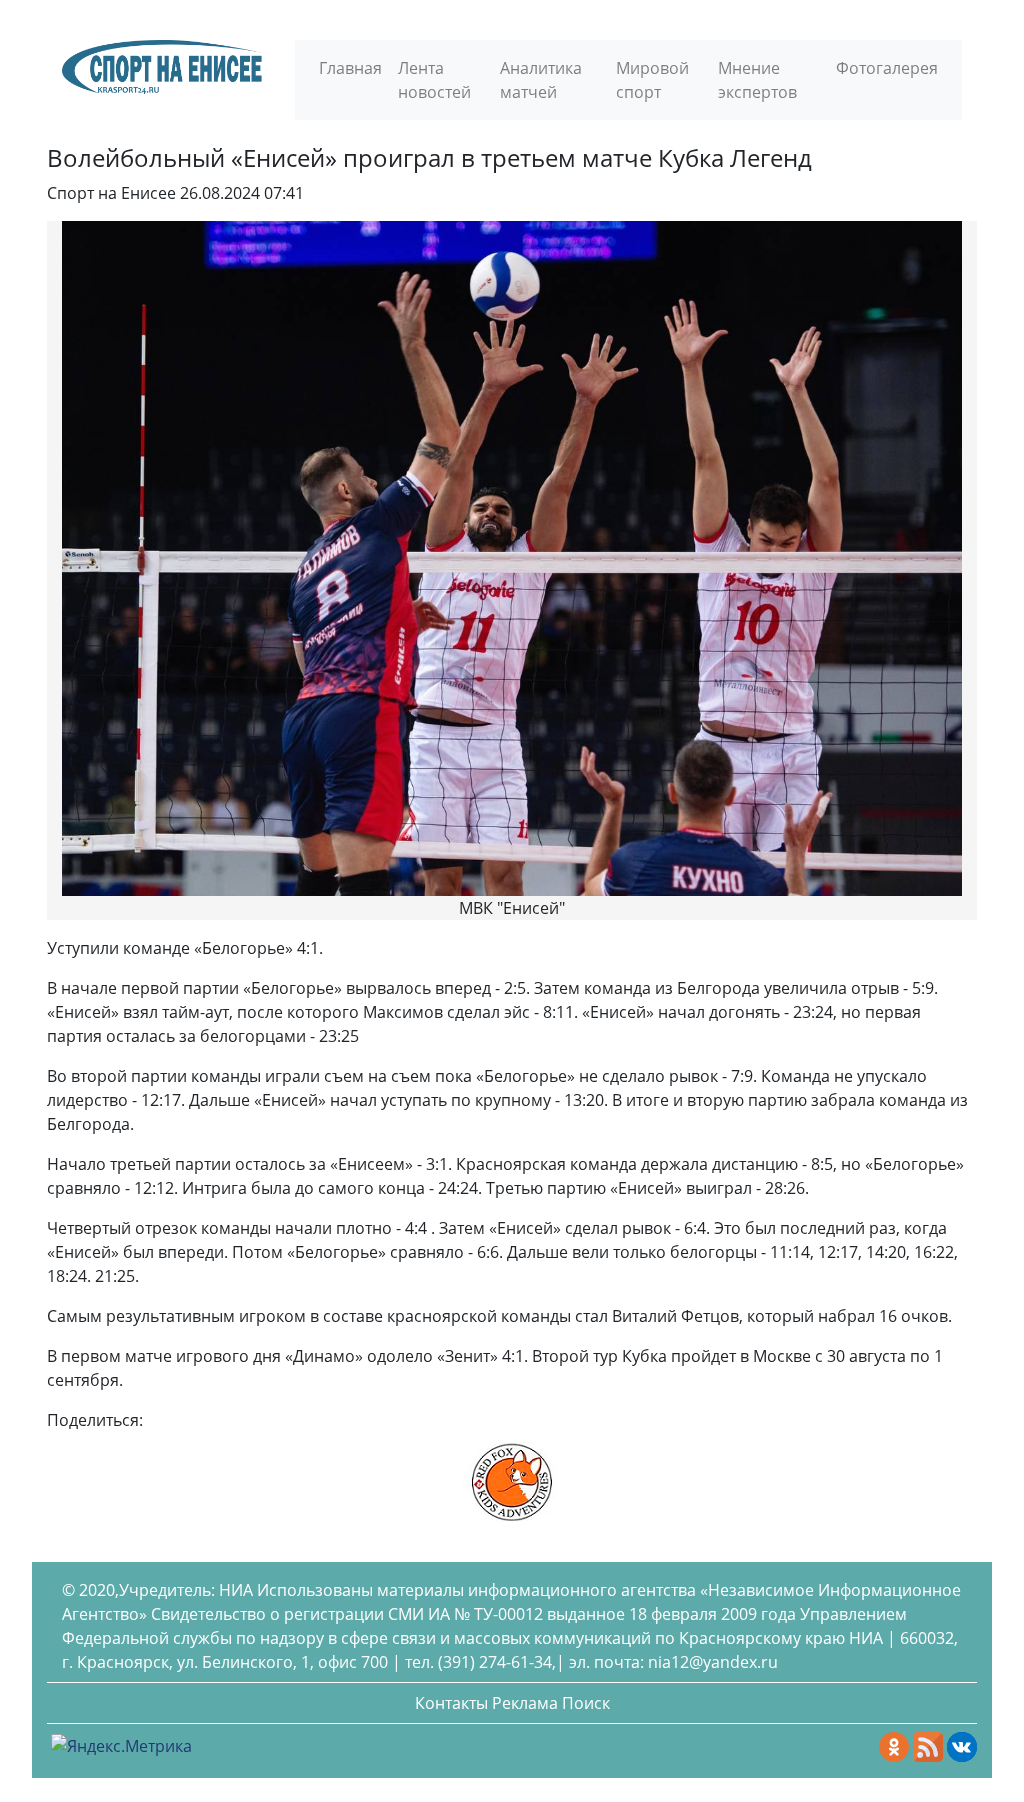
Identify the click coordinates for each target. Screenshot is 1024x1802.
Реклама (525, 1703)
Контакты (451, 1703)
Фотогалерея (887, 68)
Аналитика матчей (541, 80)
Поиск (586, 1703)
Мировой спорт (652, 80)
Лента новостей (434, 80)
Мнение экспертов (757, 80)
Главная (350, 68)
